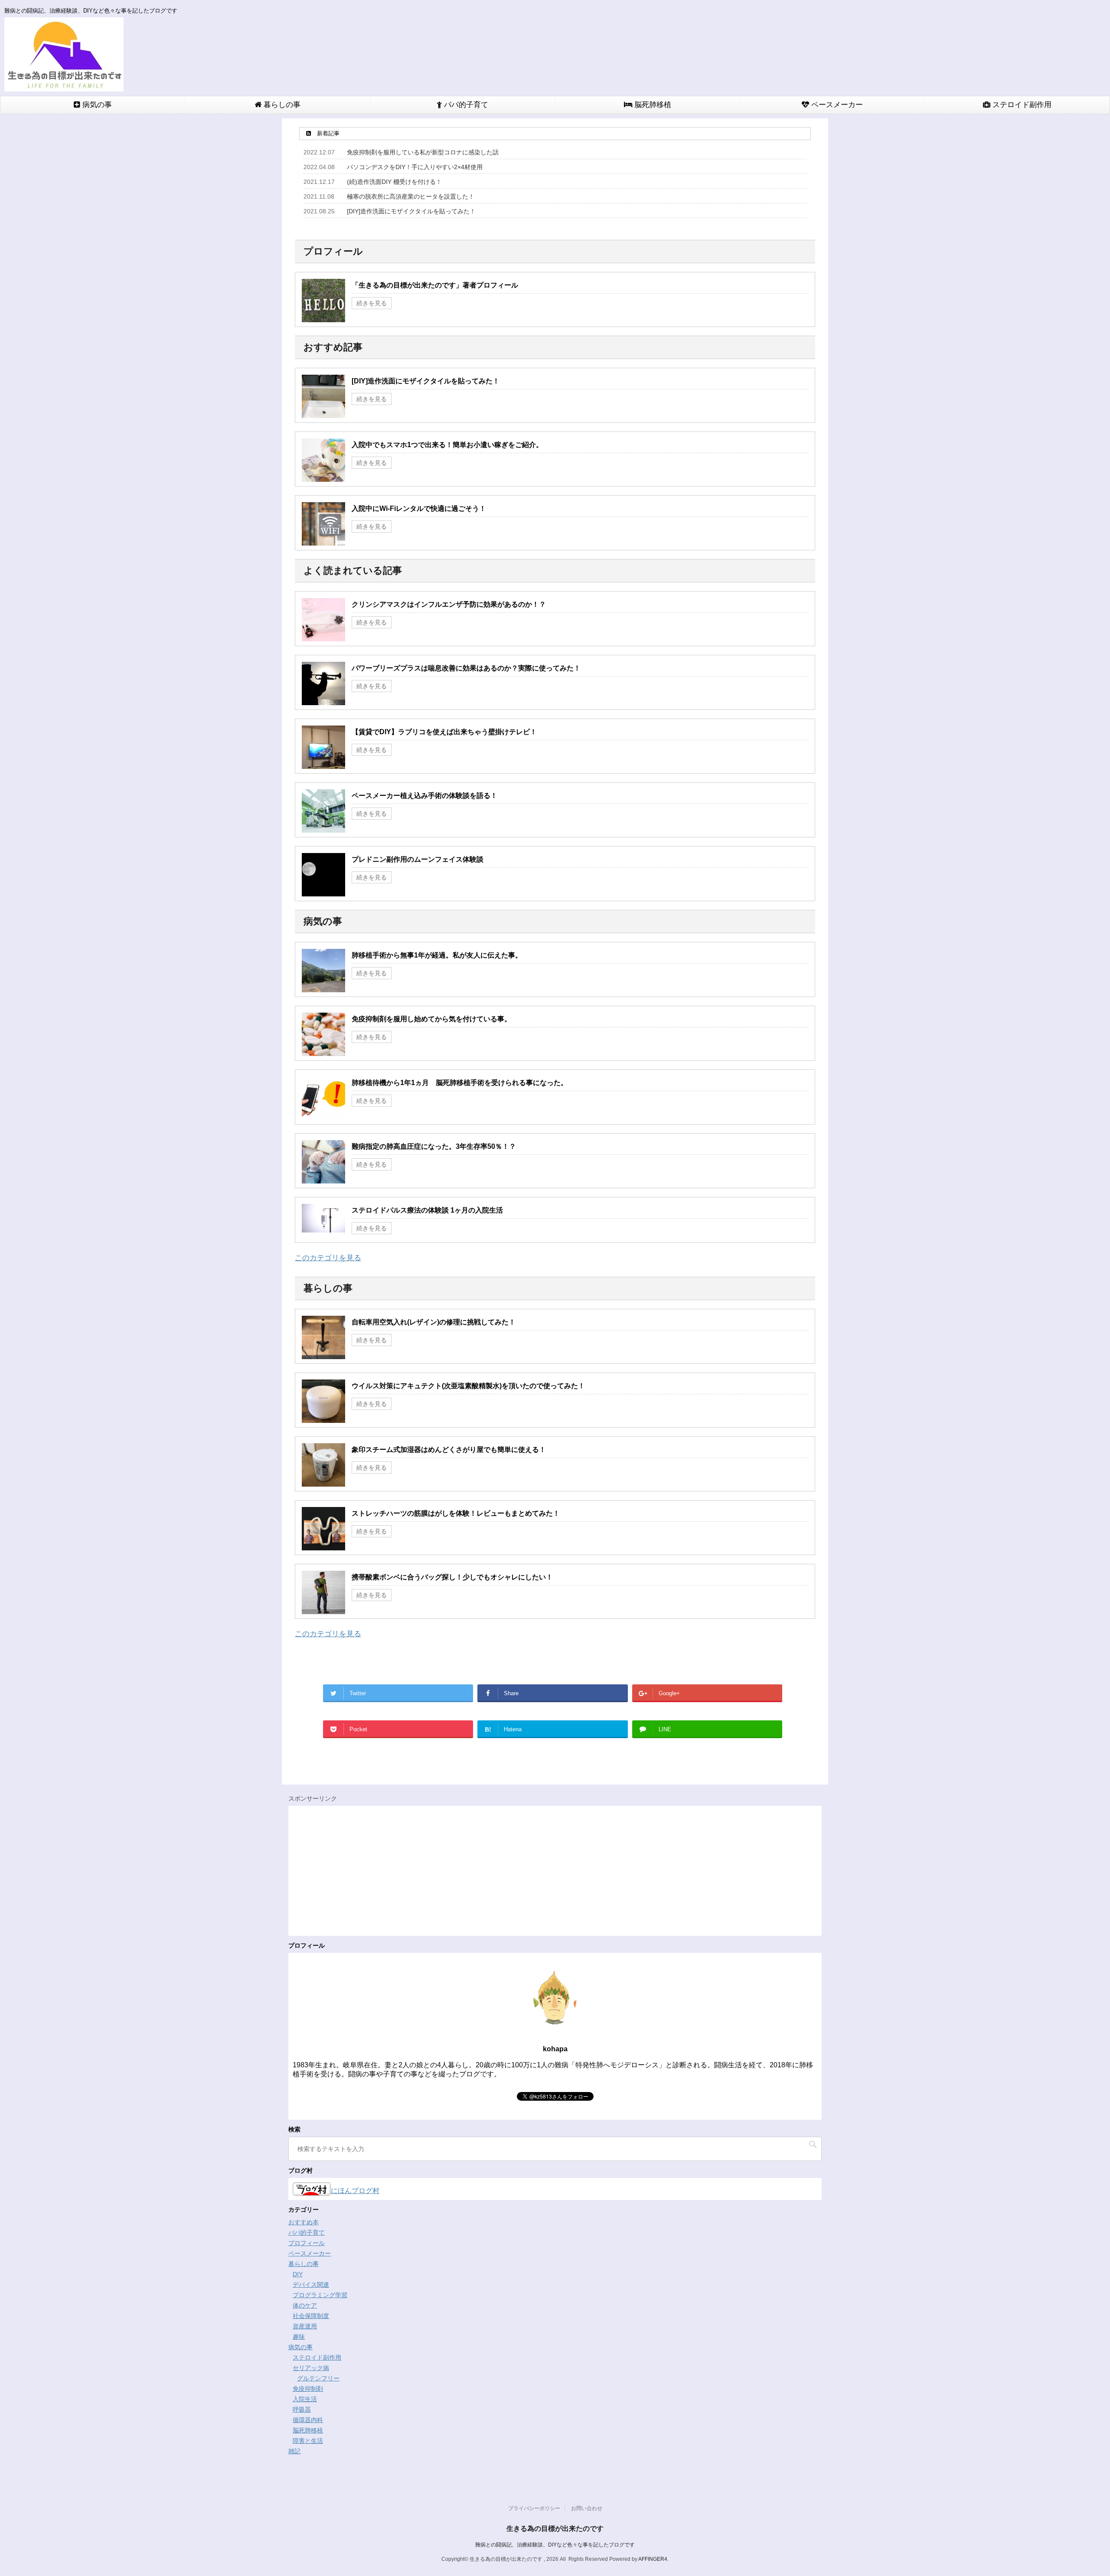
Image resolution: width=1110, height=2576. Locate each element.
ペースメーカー (836, 105)
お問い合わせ (587, 2508)
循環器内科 (308, 2420)
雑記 (294, 2451)
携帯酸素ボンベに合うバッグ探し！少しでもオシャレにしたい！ (452, 1577)
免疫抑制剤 (308, 2389)
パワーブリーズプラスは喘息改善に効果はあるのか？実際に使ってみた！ (466, 668)
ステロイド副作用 (1021, 105)
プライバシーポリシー (534, 2508)
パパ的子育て (465, 105)
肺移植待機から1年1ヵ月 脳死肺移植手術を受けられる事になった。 (460, 1083)
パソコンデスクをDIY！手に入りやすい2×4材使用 (415, 167)
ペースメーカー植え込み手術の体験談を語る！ (424, 796)
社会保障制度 (311, 2316)
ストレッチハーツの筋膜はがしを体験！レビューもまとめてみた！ (456, 1513)
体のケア (305, 2305)
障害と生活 (308, 2441)
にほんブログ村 (355, 2191)
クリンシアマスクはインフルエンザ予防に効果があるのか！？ (449, 604)
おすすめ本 (304, 2222)
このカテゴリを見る (328, 1258)
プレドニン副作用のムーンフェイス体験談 (418, 859)
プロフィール (307, 2243)
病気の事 (96, 105)
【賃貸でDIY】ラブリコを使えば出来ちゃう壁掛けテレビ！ (444, 732)
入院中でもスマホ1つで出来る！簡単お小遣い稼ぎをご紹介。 (447, 445)
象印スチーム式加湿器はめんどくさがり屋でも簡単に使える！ (449, 1450)
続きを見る (372, 303)
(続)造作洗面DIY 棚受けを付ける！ (394, 182)
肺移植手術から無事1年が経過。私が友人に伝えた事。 (437, 955)
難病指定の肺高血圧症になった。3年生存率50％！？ (434, 1146)
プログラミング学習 (320, 2295)
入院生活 (305, 2399)
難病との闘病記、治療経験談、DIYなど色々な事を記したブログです (555, 2545)
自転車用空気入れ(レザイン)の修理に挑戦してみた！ (434, 1322)
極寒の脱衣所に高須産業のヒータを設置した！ (411, 196)
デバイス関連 (311, 2285)
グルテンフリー (318, 2378)
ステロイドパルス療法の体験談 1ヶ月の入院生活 (427, 1210)
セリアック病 (311, 2368)
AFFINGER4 (653, 2559)
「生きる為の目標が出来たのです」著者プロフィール (435, 285)
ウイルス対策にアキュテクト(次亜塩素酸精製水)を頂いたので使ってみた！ (468, 1386)
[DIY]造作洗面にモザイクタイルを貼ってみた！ (411, 211)
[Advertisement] (553, 1871)
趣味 (299, 2337)
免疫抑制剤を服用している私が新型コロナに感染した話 (423, 152)
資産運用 (305, 2326)
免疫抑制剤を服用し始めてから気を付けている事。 (431, 1019)
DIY (298, 2274)
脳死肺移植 (652, 105)
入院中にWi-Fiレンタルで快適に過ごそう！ (419, 508)
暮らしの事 (281, 105)
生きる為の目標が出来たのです (555, 2529)
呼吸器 (302, 2409)
